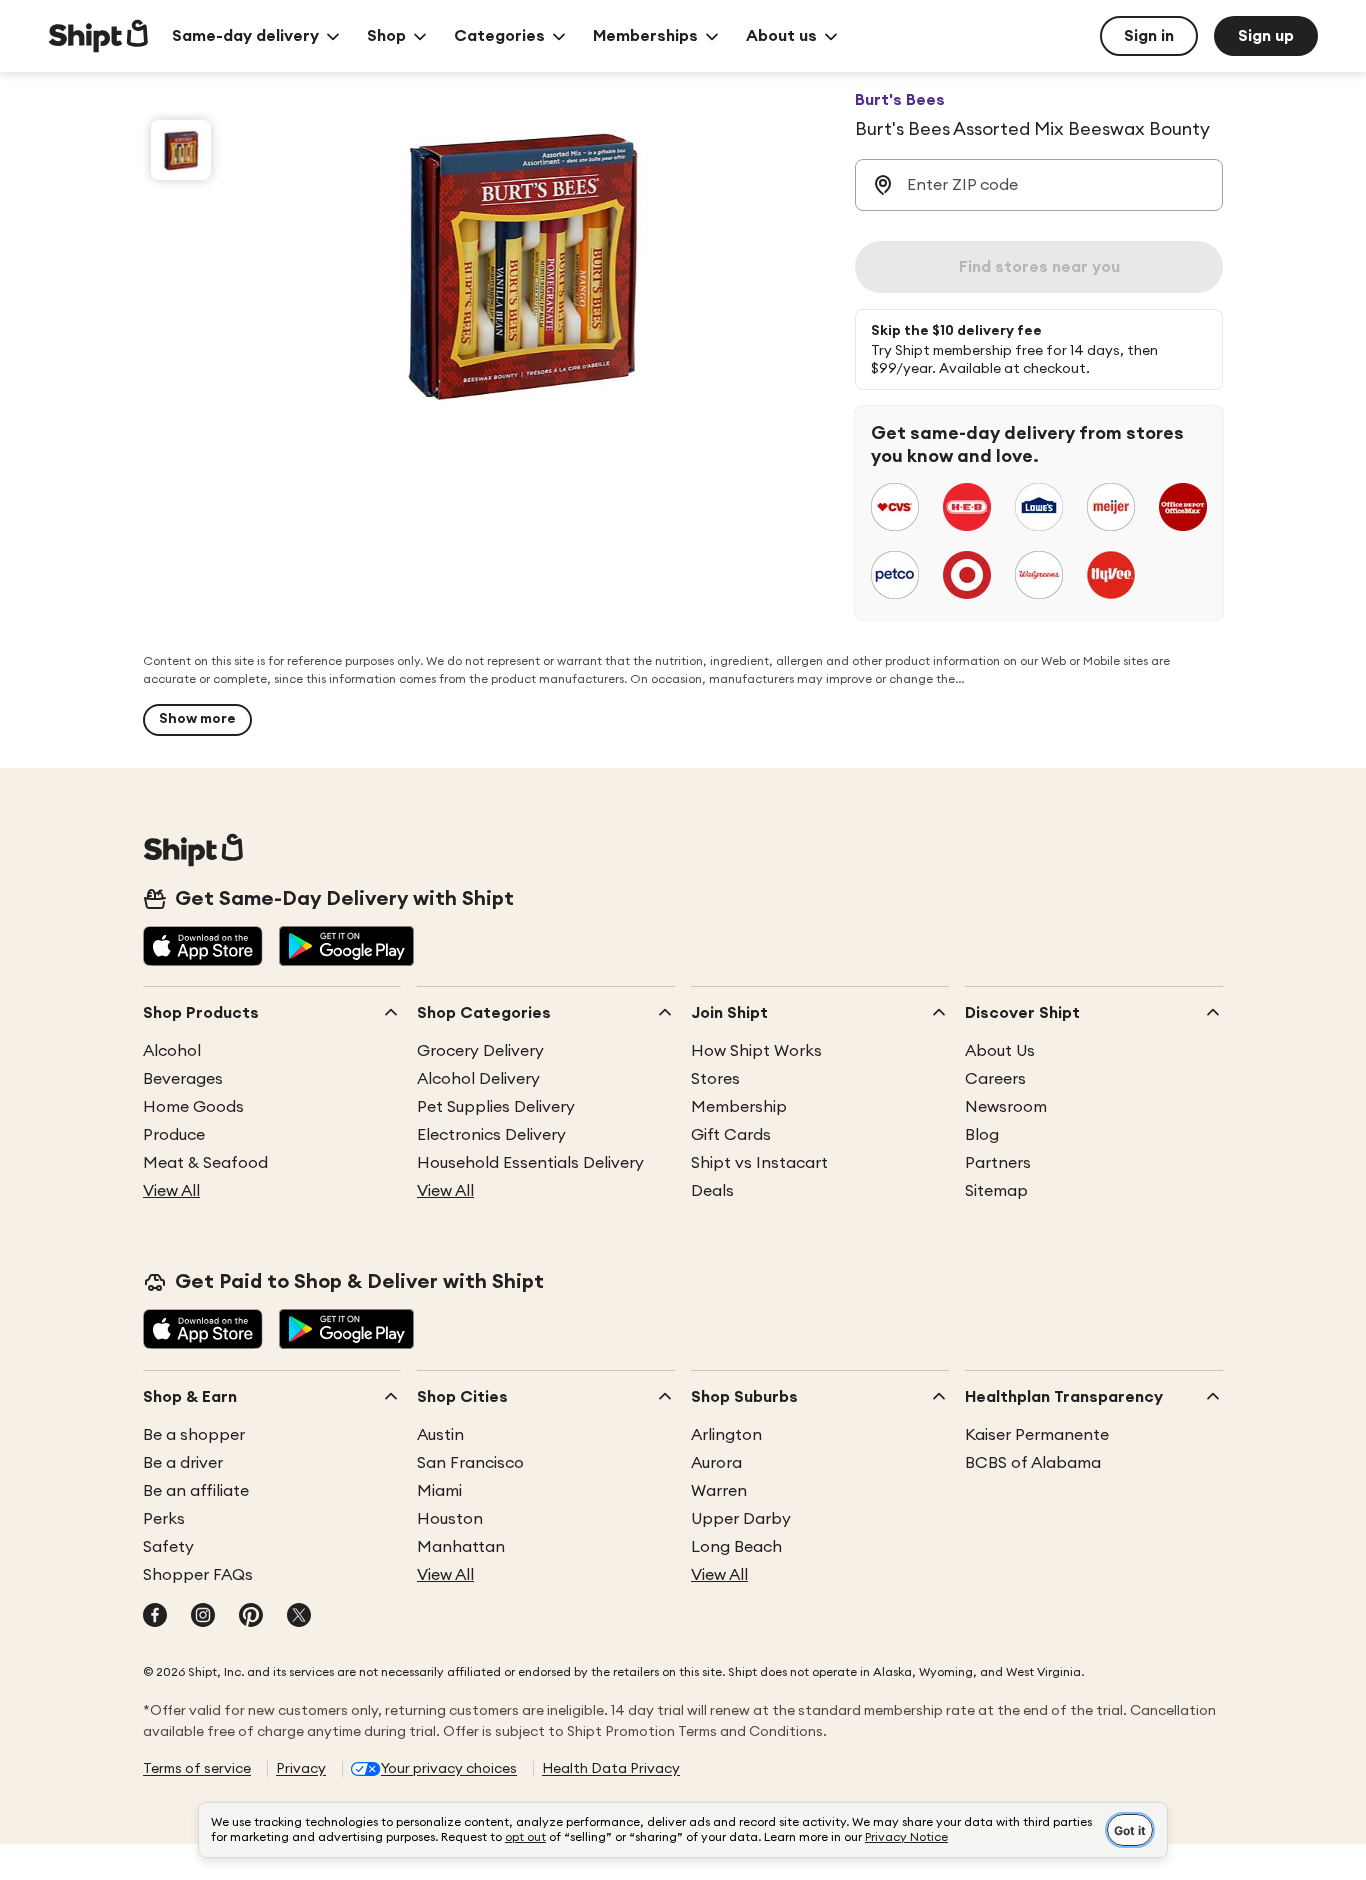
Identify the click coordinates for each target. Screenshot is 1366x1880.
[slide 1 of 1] (181, 150)
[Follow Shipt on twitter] (299, 1617)
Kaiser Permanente (1037, 1435)
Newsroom (1006, 1107)
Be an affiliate (196, 1491)
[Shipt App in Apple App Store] (203, 948)
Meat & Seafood (205, 1163)
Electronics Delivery (491, 1135)
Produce (174, 1135)
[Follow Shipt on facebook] (155, 1617)
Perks (164, 1519)
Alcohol (172, 1051)
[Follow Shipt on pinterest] (251, 1617)
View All (171, 1191)
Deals (712, 1191)
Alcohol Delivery (478, 1079)
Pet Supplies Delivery (496, 1107)
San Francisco (470, 1463)
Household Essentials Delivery (530, 1163)
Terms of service (197, 1769)
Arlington (726, 1435)
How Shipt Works (756, 1051)
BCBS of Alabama (1033, 1463)
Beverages (183, 1079)
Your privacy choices (449, 1769)
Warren (719, 1491)
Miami (439, 1491)
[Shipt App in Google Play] (346, 948)
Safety (168, 1547)
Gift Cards (731, 1135)
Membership (739, 1107)
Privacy (301, 1769)
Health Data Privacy (611, 1769)
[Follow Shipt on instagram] (203, 1617)
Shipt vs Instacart (759, 1163)
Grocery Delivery (480, 1051)
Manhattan (461, 1547)
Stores (715, 1079)
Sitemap (996, 1191)
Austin (440, 1435)
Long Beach (736, 1547)
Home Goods (193, 1107)
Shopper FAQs (198, 1575)
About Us (1000, 1051)
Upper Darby (741, 1519)
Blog (982, 1135)
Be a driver (183, 1463)
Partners (998, 1163)
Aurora (716, 1463)
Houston (450, 1519)
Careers (995, 1079)
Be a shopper (194, 1435)
